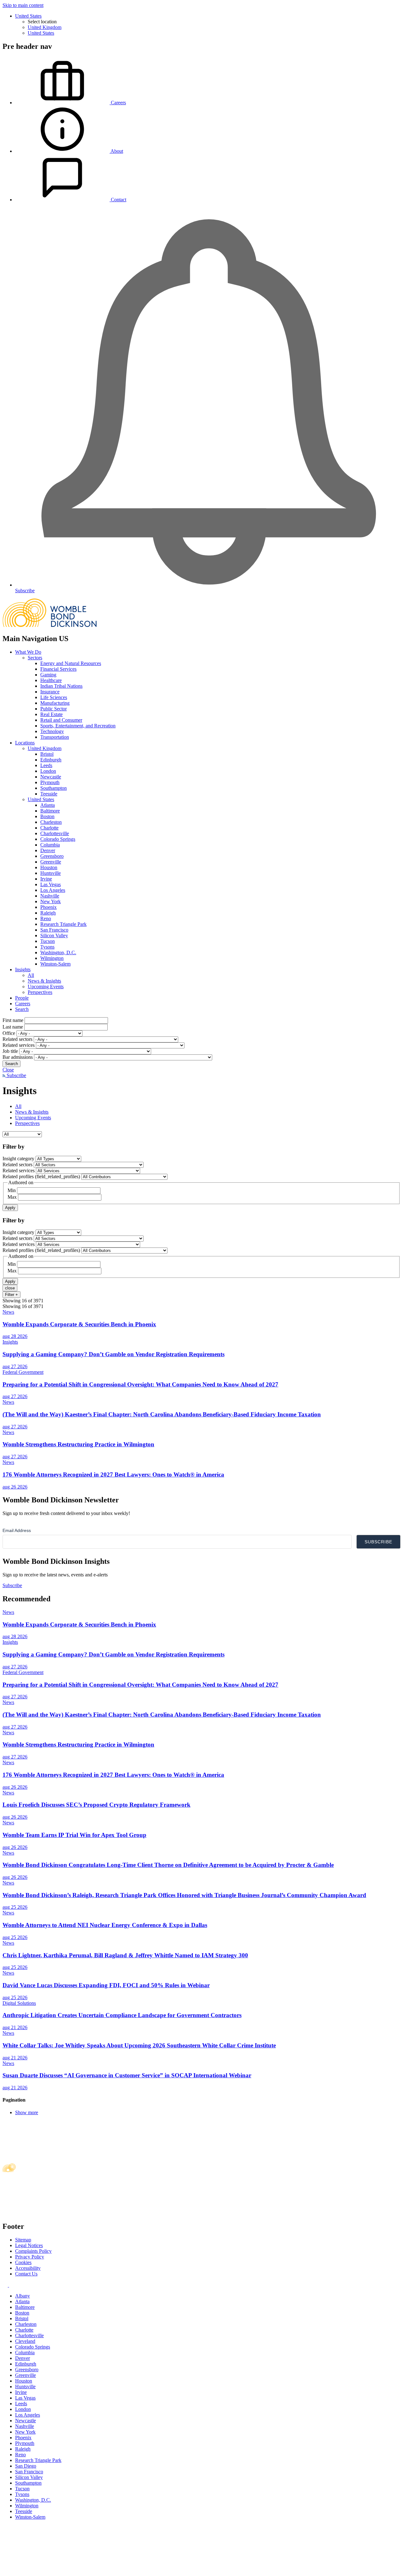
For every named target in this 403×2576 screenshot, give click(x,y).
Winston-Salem (55, 964)
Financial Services (58, 669)
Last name (13, 1027)
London (48, 771)
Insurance (50, 692)
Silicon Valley (54, 935)
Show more (27, 2112)
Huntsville (51, 873)
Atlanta (48, 805)
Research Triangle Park (63, 924)
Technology (52, 731)
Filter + (11, 1295)
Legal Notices (29, 2245)
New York (51, 901)
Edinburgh (51, 760)
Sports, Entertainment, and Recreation (78, 726)
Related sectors (17, 1039)
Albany (23, 2296)
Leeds (46, 765)
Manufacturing (55, 703)
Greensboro (52, 856)
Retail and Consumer (61, 720)
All (31, 975)
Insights (23, 970)
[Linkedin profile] (6, 2285)
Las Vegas (51, 884)
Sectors (35, 658)
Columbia (50, 845)
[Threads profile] (11, 2285)
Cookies (23, 2262)
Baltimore (50, 811)
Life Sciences (54, 697)
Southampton (54, 788)
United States (28, 16)
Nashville (50, 896)
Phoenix (48, 907)
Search (22, 1009)
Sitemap (23, 2240)
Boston (47, 816)
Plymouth (50, 782)
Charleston (51, 822)
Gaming (48, 675)
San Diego (26, 2466)
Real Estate (51, 714)
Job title (10, 1051)
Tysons (47, 947)
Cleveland (25, 2341)
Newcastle (51, 777)
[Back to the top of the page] (50, 2570)
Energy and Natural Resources (71, 663)
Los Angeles (53, 890)
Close (8, 1070)
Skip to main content (23, 5)
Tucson (48, 941)
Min (12, 1190)
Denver (48, 850)
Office (9, 1033)
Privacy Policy (30, 2257)
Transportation (55, 737)
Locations (25, 743)
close (10, 1288)
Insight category (18, 1159)
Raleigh (48, 913)
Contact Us (26, 2274)
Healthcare (51, 680)
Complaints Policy (33, 2251)
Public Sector (54, 709)
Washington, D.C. (58, 952)
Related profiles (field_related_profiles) (41, 1176)
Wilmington (52, 958)
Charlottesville (55, 833)
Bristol (47, 754)
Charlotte (49, 828)
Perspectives (40, 992)
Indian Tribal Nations (61, 686)
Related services (19, 1045)
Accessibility (28, 2268)
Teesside (49, 794)
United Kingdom (45, 27)
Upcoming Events (46, 987)
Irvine (46, 879)
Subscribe (16, 1075)
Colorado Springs (58, 839)
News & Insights (44, 981)
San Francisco (54, 930)
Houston (49, 867)
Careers (23, 1004)
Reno (46, 918)
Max (12, 1197)
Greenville (51, 862)
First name (13, 1020)
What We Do (28, 652)
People (22, 998)
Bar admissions (18, 1057)
